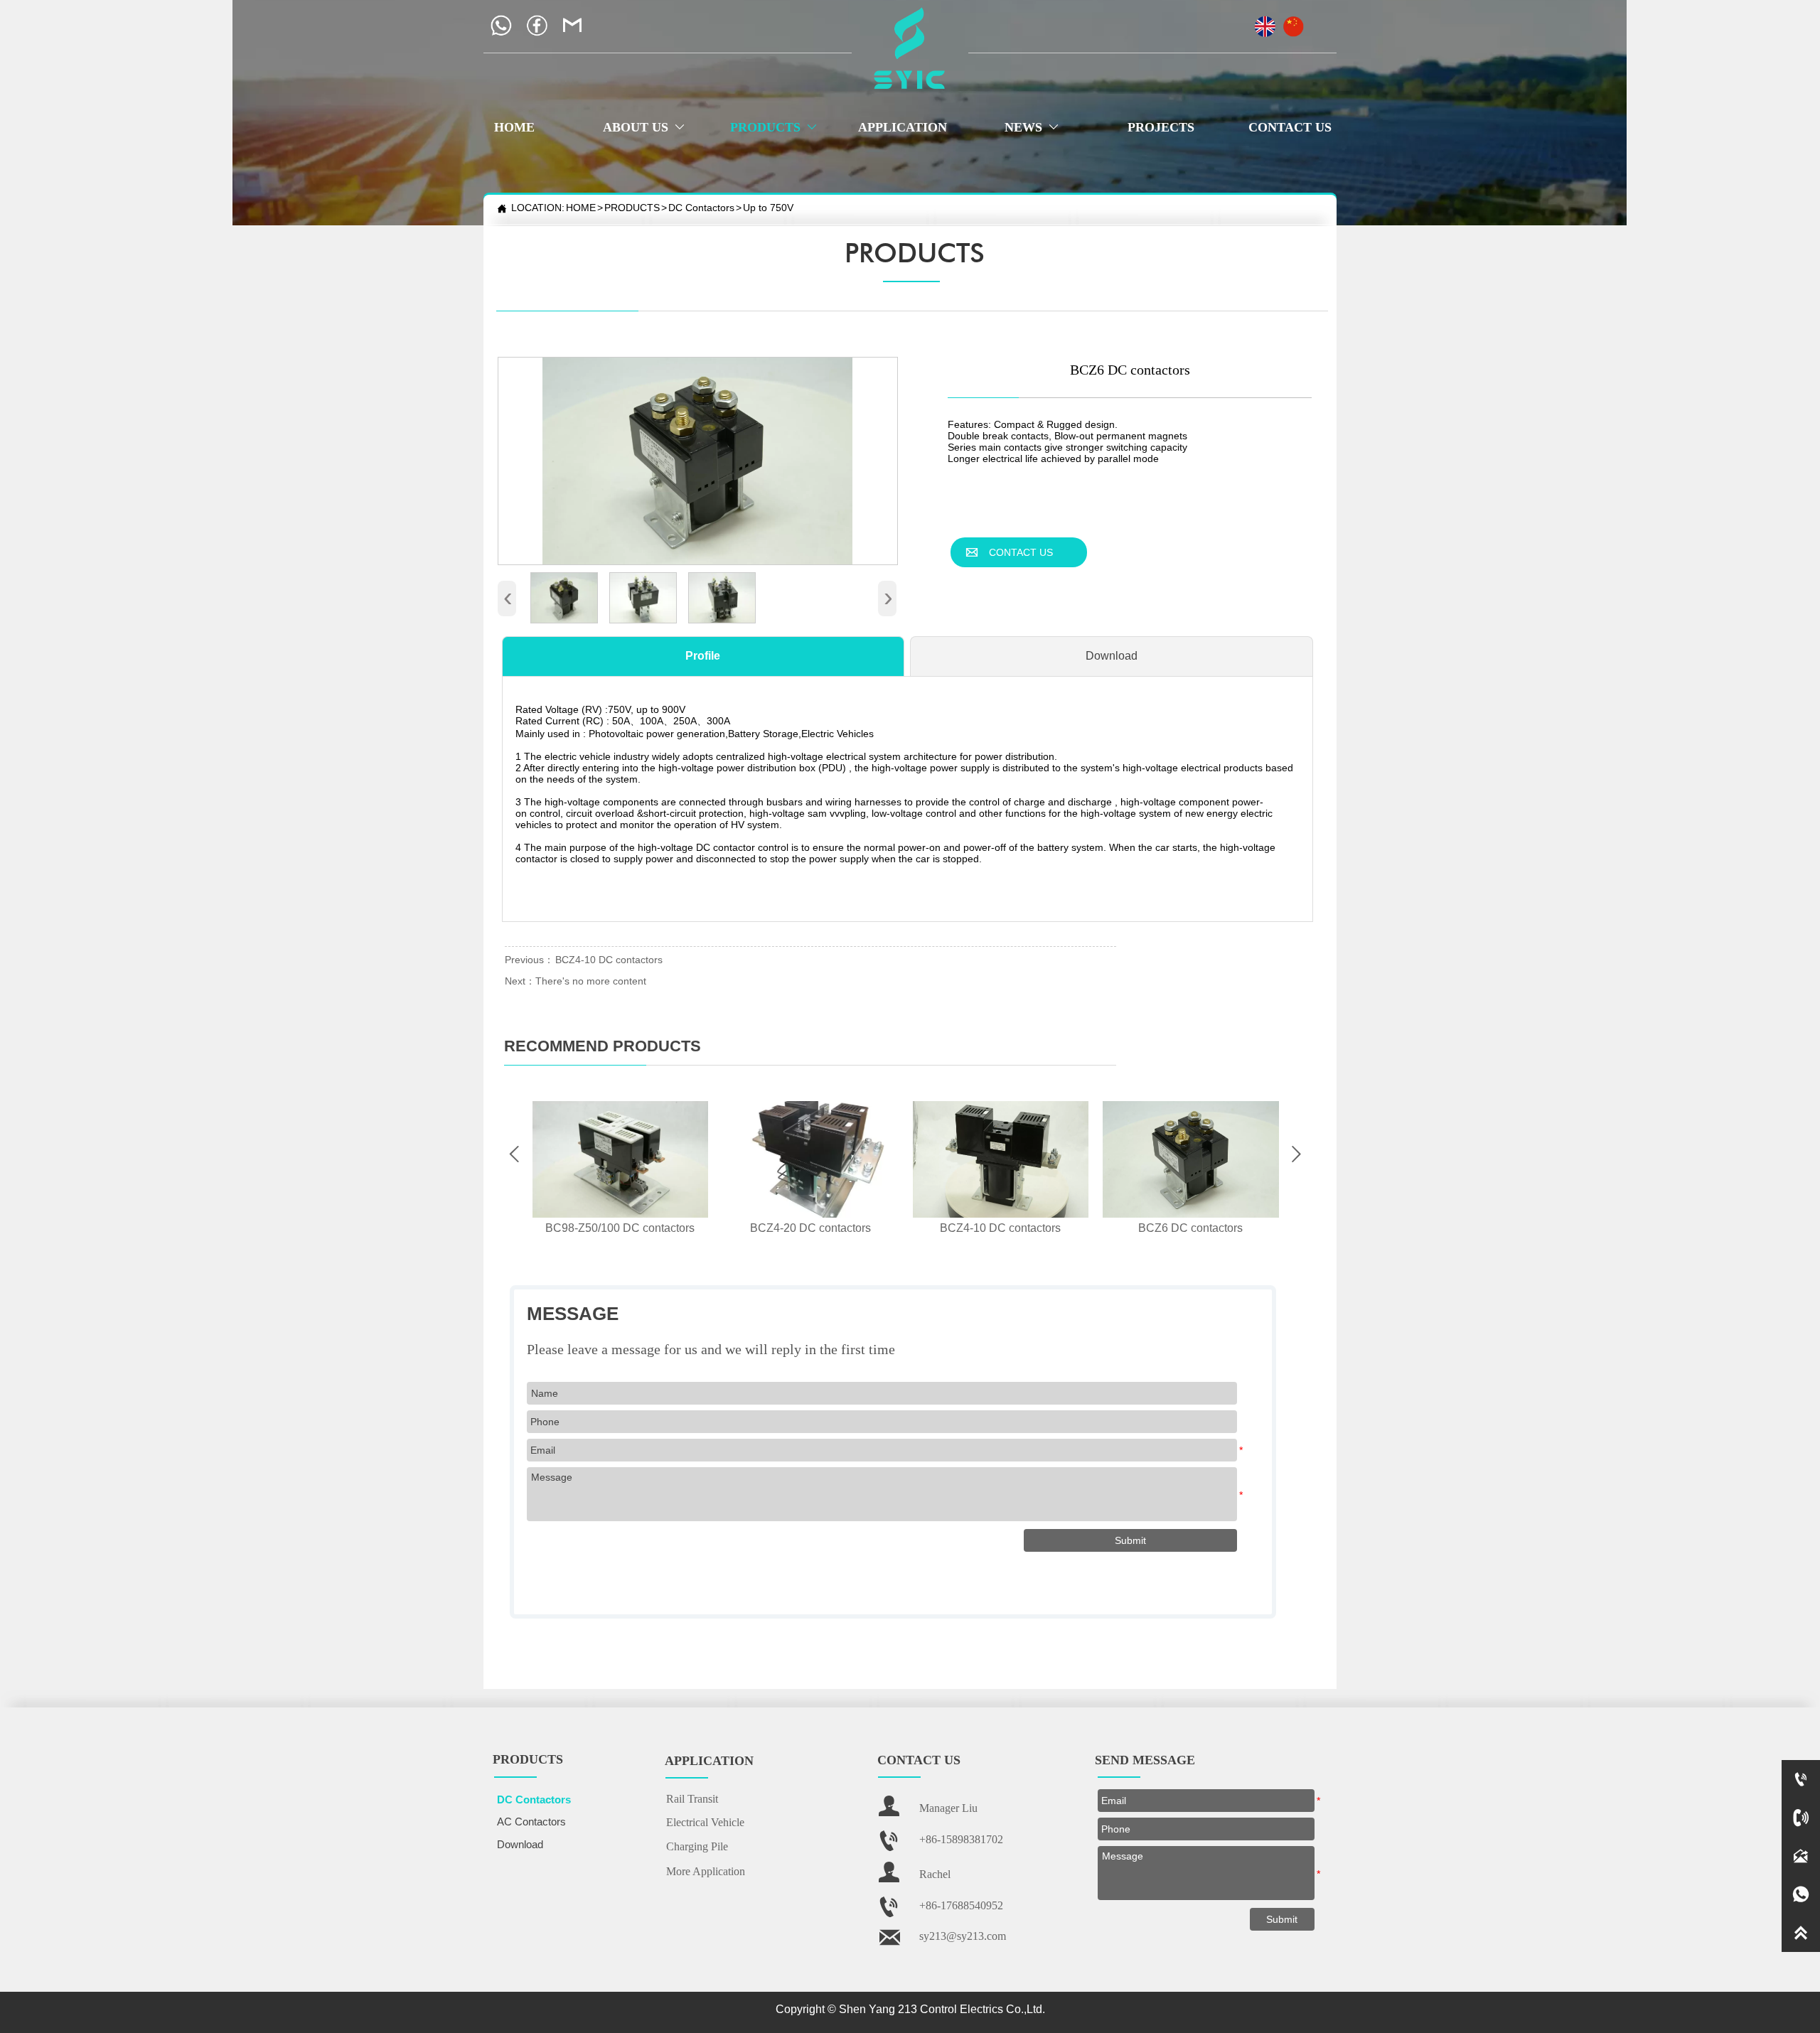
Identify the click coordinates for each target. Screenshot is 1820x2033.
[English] (1265, 21)
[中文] (1293, 21)
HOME (581, 208)
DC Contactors (701, 208)
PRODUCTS (632, 208)
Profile (703, 656)
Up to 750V (768, 208)
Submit (1282, 1919)
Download (1112, 656)
